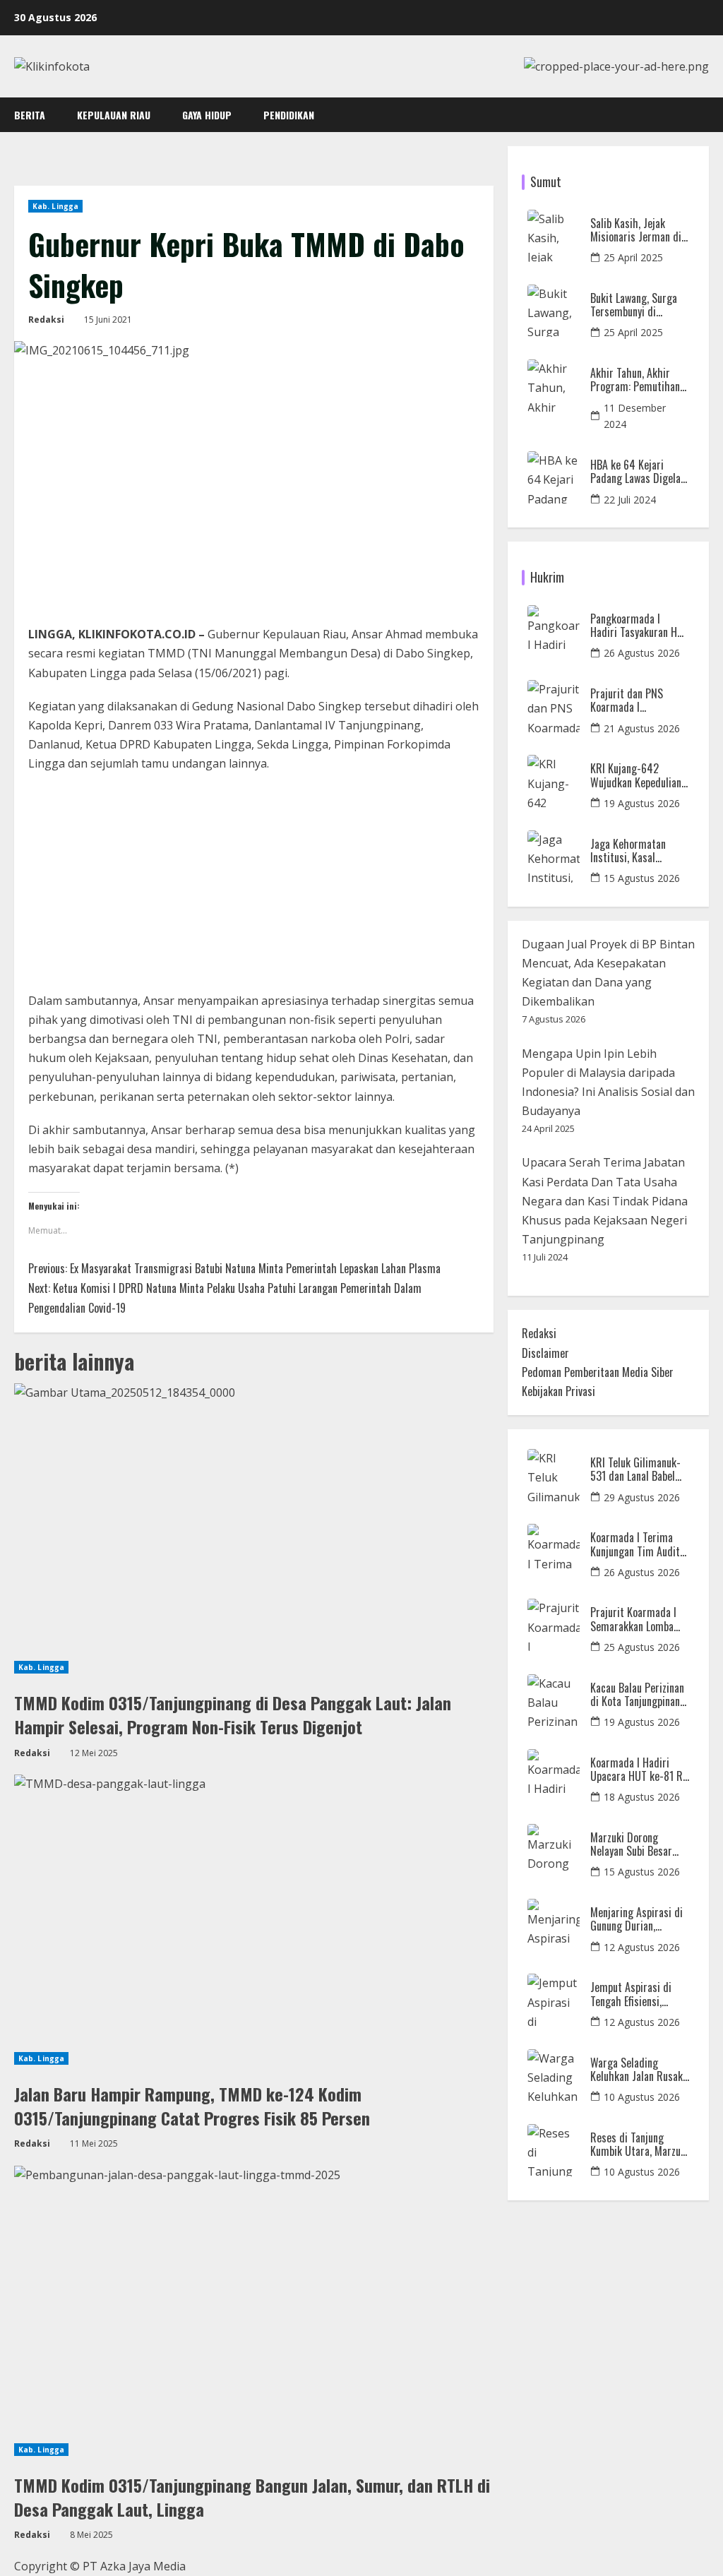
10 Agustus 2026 (642, 2097)
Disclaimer (545, 1353)
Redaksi (46, 320)
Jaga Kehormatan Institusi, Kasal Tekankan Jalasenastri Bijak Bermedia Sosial (638, 851)
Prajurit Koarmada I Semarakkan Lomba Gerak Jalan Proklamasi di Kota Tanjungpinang (633, 1619)
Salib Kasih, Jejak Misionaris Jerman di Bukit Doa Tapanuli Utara (636, 230)
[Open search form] (705, 115)
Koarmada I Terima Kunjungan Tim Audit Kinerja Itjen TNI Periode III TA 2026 (635, 1544)
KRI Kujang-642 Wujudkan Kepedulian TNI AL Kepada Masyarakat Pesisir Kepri (636, 775)
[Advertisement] (254, 887)
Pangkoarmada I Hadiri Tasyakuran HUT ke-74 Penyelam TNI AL (640, 626)
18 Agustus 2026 (642, 1797)
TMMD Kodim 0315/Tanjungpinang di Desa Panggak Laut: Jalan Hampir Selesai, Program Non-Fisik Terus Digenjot (233, 1715)
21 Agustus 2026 (642, 728)
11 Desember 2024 (635, 416)
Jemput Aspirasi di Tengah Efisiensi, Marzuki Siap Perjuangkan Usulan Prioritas (633, 1994)
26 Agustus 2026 (642, 653)
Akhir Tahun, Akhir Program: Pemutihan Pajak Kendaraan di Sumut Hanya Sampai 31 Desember (636, 380)
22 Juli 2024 (630, 500)
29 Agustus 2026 (642, 1497)
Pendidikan (289, 115)
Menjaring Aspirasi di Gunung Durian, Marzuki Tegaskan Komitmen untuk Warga (637, 1919)
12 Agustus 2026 (642, 1947)
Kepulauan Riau (114, 115)
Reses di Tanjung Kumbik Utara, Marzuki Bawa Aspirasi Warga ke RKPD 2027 (639, 2145)
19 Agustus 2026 (642, 803)
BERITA (30, 115)
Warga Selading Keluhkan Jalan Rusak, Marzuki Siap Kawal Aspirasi (638, 2070)
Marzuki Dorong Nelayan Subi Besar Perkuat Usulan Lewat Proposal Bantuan (637, 1844)
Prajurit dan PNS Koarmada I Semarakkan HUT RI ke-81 (633, 700)
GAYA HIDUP (207, 115)
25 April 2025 (633, 257)
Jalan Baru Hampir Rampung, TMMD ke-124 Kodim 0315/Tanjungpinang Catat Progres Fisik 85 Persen (192, 2106)
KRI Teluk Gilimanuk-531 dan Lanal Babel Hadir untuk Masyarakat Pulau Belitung (635, 1469)
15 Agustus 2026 (642, 878)
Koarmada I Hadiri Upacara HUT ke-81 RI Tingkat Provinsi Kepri (638, 1770)
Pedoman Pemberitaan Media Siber (598, 1372)
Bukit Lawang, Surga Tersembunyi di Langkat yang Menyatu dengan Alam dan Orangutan (638, 305)
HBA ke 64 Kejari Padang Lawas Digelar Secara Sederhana (638, 472)
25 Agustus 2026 (642, 1647)
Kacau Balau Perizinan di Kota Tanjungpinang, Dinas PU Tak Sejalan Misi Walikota (639, 1695)
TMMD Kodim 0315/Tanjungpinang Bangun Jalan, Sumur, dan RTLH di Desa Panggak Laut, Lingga (252, 2497)
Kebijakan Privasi (558, 1391)
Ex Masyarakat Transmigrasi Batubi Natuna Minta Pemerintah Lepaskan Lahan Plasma (234, 1268)
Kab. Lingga (55, 206)
